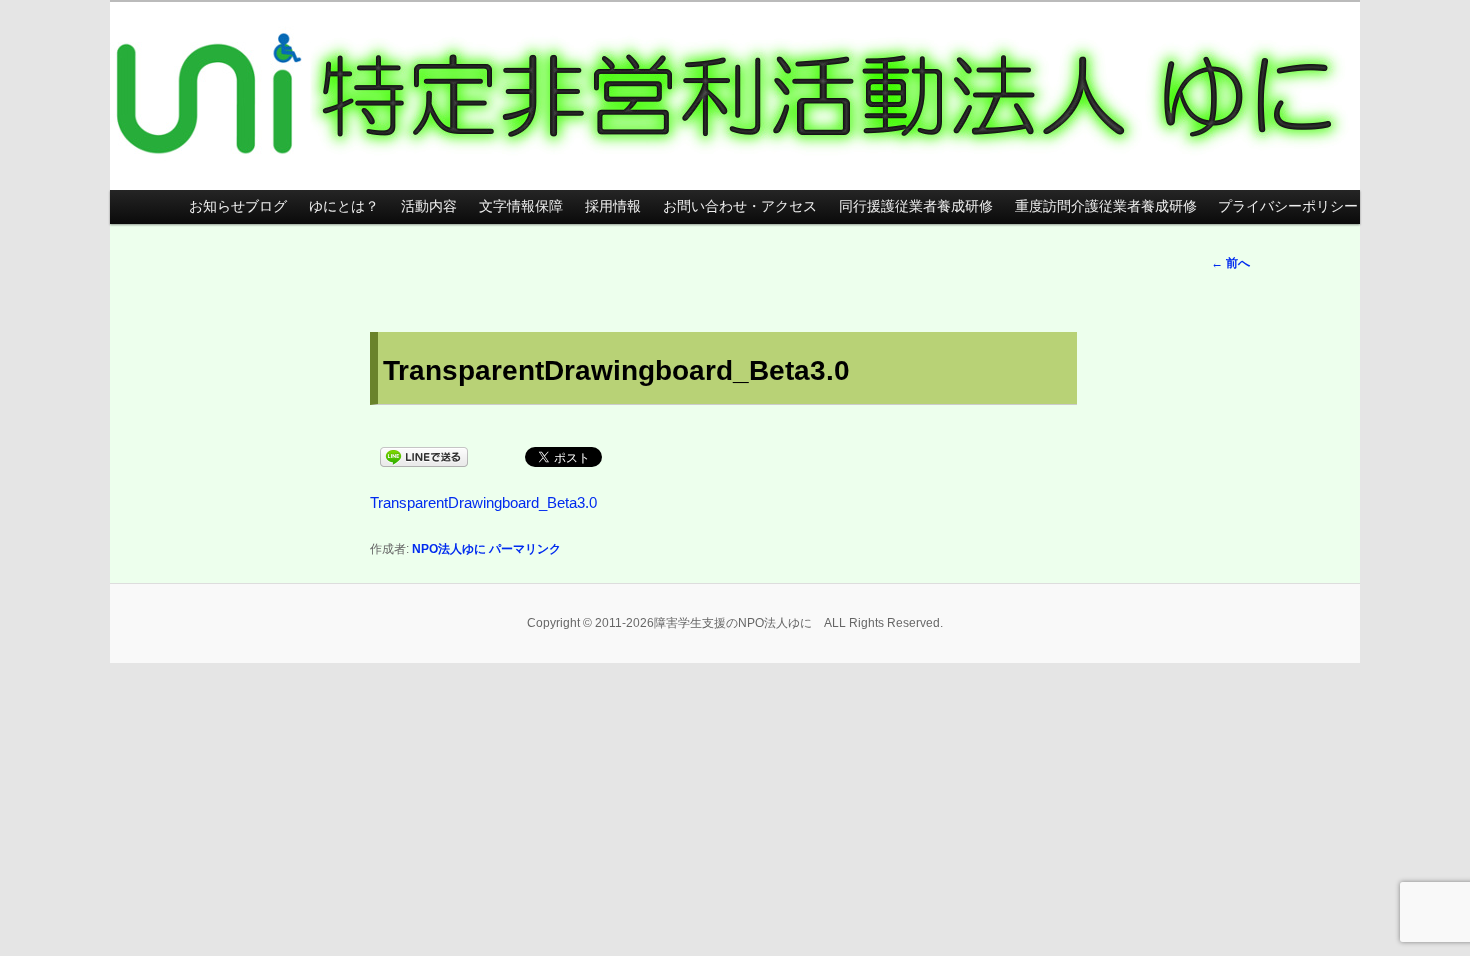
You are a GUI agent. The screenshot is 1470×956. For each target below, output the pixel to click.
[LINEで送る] (424, 455)
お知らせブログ (238, 206)
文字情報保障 (521, 206)
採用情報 (613, 206)
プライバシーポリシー (1288, 206)
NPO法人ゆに (449, 549)
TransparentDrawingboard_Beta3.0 (483, 502)
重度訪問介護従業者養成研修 (1106, 206)
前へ (1230, 263)
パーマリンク (525, 549)
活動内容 (429, 206)
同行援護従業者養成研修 (916, 206)
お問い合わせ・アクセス (740, 206)
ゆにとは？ (344, 206)
